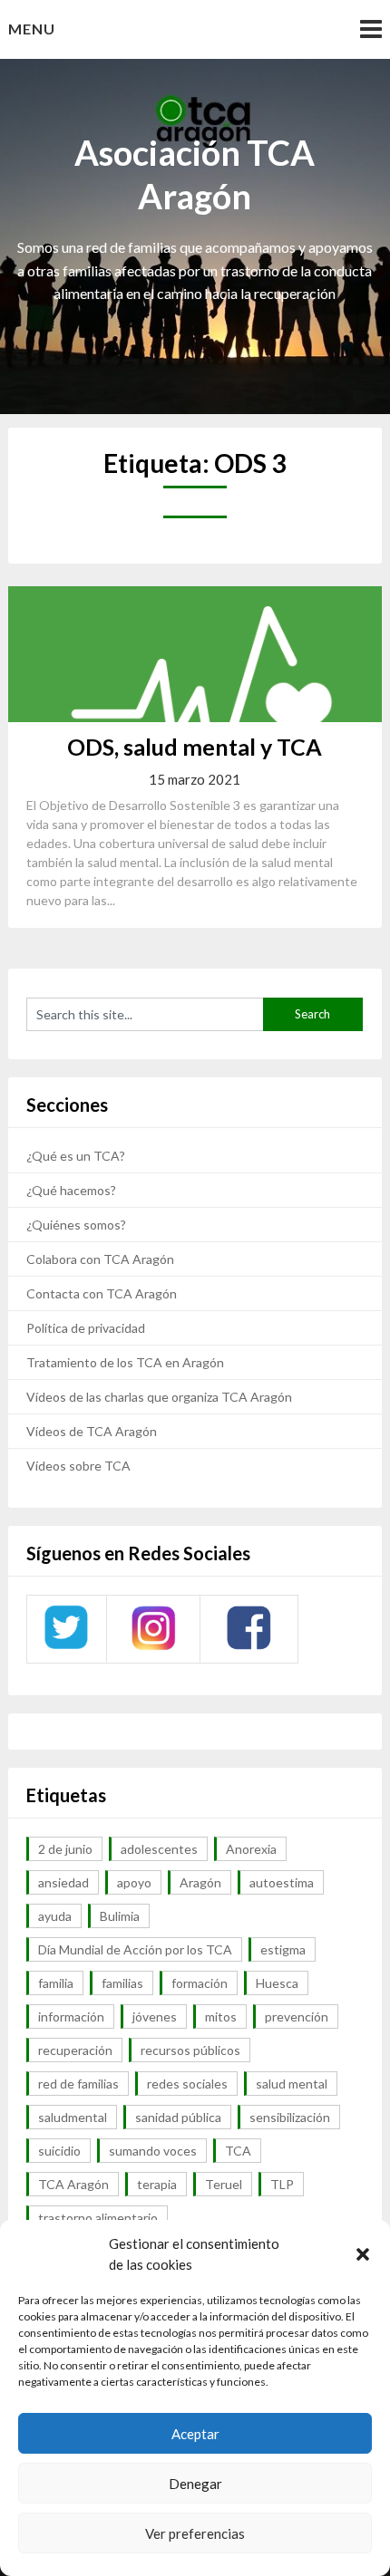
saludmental (73, 2117)
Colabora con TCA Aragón (100, 1259)
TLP (282, 2184)
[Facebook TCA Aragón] (249, 1647)
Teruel (224, 2184)
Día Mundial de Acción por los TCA (135, 1949)
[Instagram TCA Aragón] (153, 1648)
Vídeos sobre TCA (78, 1466)
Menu (32, 29)
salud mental (292, 2084)
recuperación (75, 2050)
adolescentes (159, 1849)
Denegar (195, 2484)
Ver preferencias (195, 2533)
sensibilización (290, 2117)
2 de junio (65, 1849)
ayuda (55, 1916)
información (71, 2016)
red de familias (78, 2084)
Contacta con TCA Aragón (102, 1293)
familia (56, 1983)
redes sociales (187, 2084)
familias (122, 1983)
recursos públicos (190, 2050)
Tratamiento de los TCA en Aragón (125, 1362)
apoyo (134, 1882)
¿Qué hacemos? (71, 1190)
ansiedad (63, 1882)
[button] (363, 2254)
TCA (238, 2151)
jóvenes (155, 2016)
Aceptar (195, 2434)
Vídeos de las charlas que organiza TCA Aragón (159, 1397)
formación (200, 1983)
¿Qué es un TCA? (76, 1156)
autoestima (282, 1882)
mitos (221, 2016)
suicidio (59, 2151)
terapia (157, 2184)
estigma (283, 1949)
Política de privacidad (86, 1328)
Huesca (277, 1983)
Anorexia (251, 1849)
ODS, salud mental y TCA (195, 747)
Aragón (200, 1882)
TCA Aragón (73, 2184)
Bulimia (120, 1916)
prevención (297, 2016)
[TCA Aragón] (66, 1648)
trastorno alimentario (98, 2218)
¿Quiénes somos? (76, 1225)
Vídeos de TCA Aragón (92, 1431)
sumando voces (153, 2151)
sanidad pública (178, 2117)
